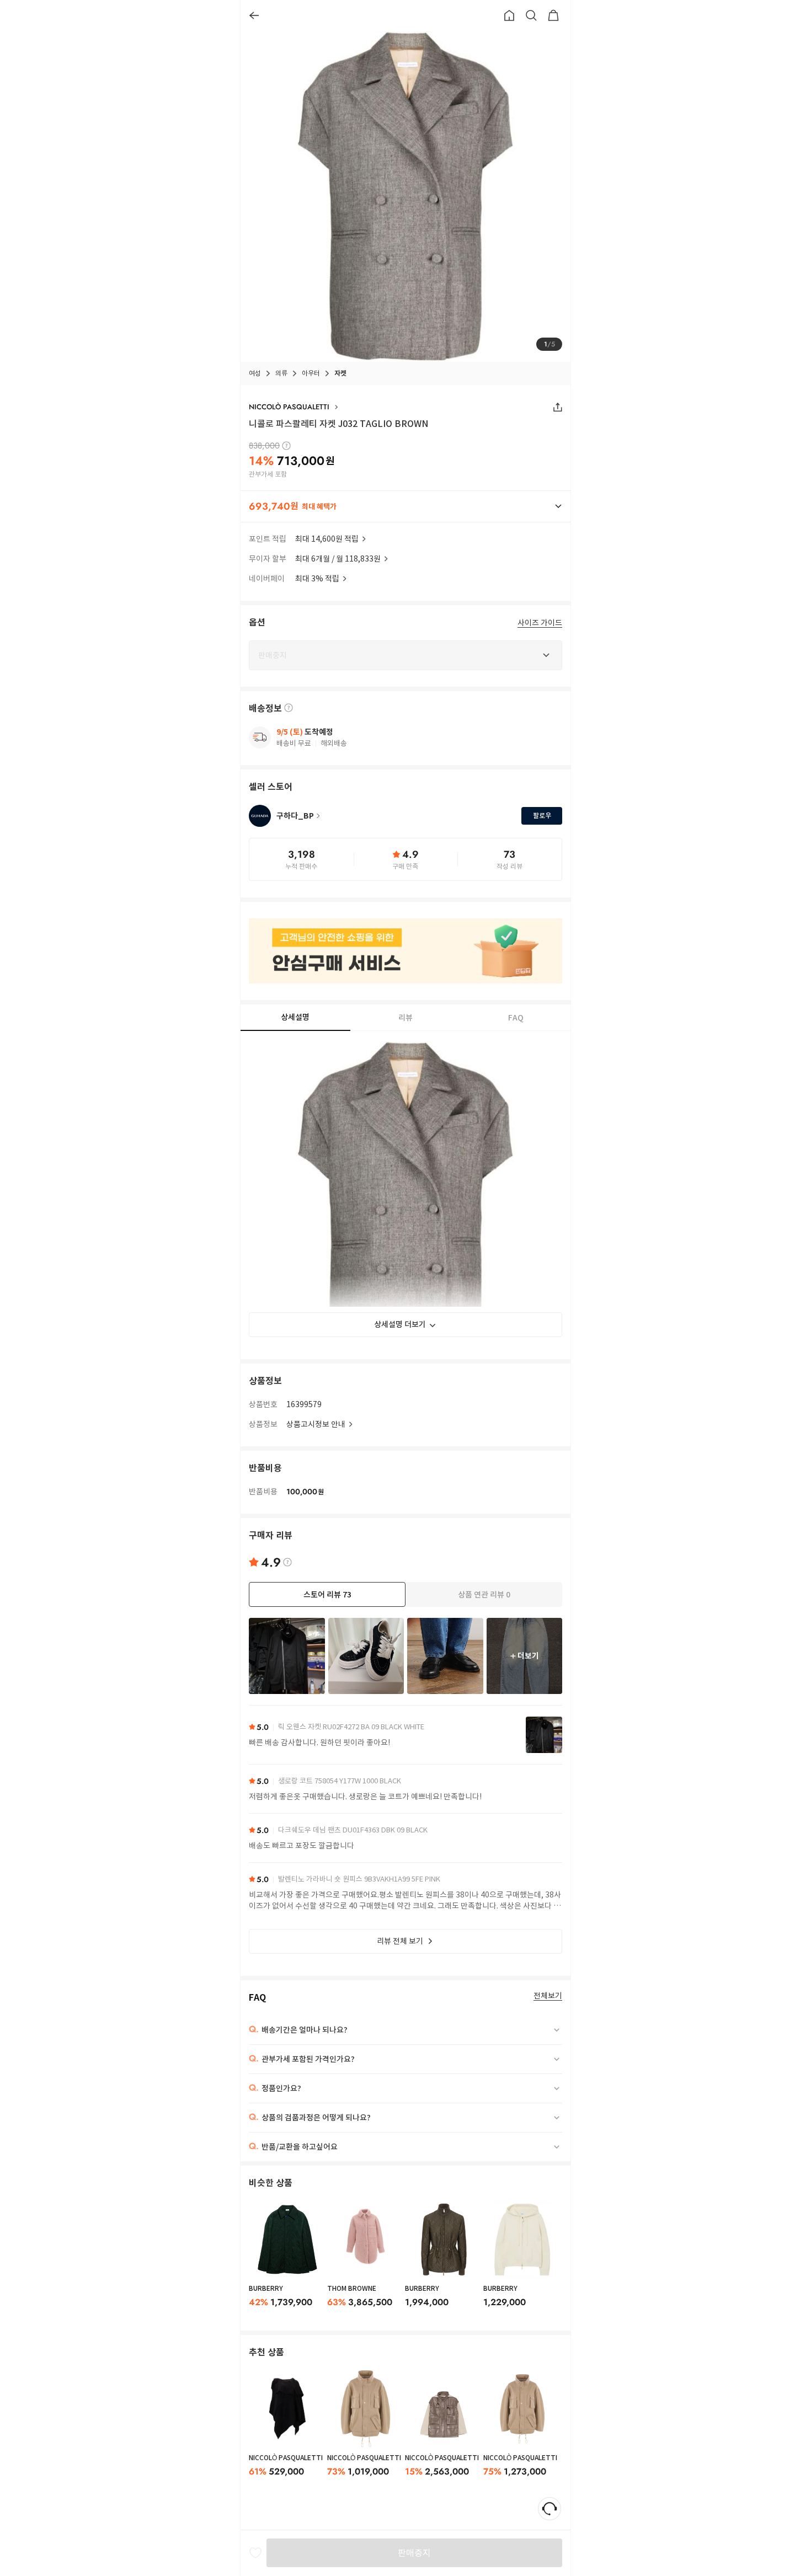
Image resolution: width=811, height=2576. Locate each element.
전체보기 (548, 1996)
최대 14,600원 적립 (327, 539)
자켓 (340, 373)
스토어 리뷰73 (327, 1595)
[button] (405, 506)
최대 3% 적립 (317, 579)
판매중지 (414, 2553)
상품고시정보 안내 (316, 1424)
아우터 (311, 373)
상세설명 (295, 1017)
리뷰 (405, 1018)
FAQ (516, 1018)
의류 (281, 373)
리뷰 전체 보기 (400, 1941)
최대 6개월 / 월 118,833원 (338, 559)
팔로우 (542, 816)
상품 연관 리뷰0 (484, 1595)
